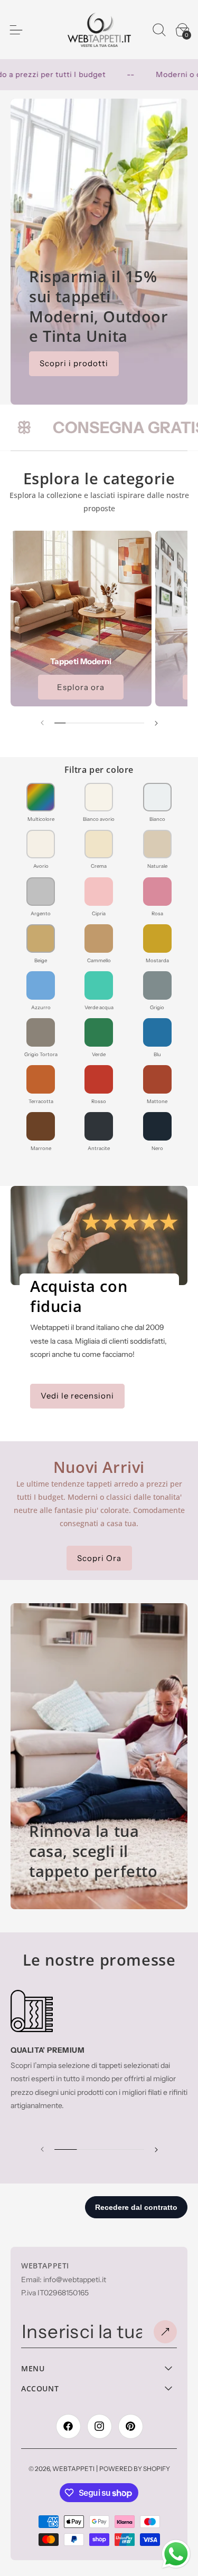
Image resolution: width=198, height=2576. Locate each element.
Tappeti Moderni (81, 661)
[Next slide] (155, 2149)
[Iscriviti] (165, 2332)
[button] (159, 30)
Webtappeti (73, 2469)
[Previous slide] (43, 2149)
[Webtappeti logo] (99, 30)
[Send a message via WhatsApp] (176, 2554)
